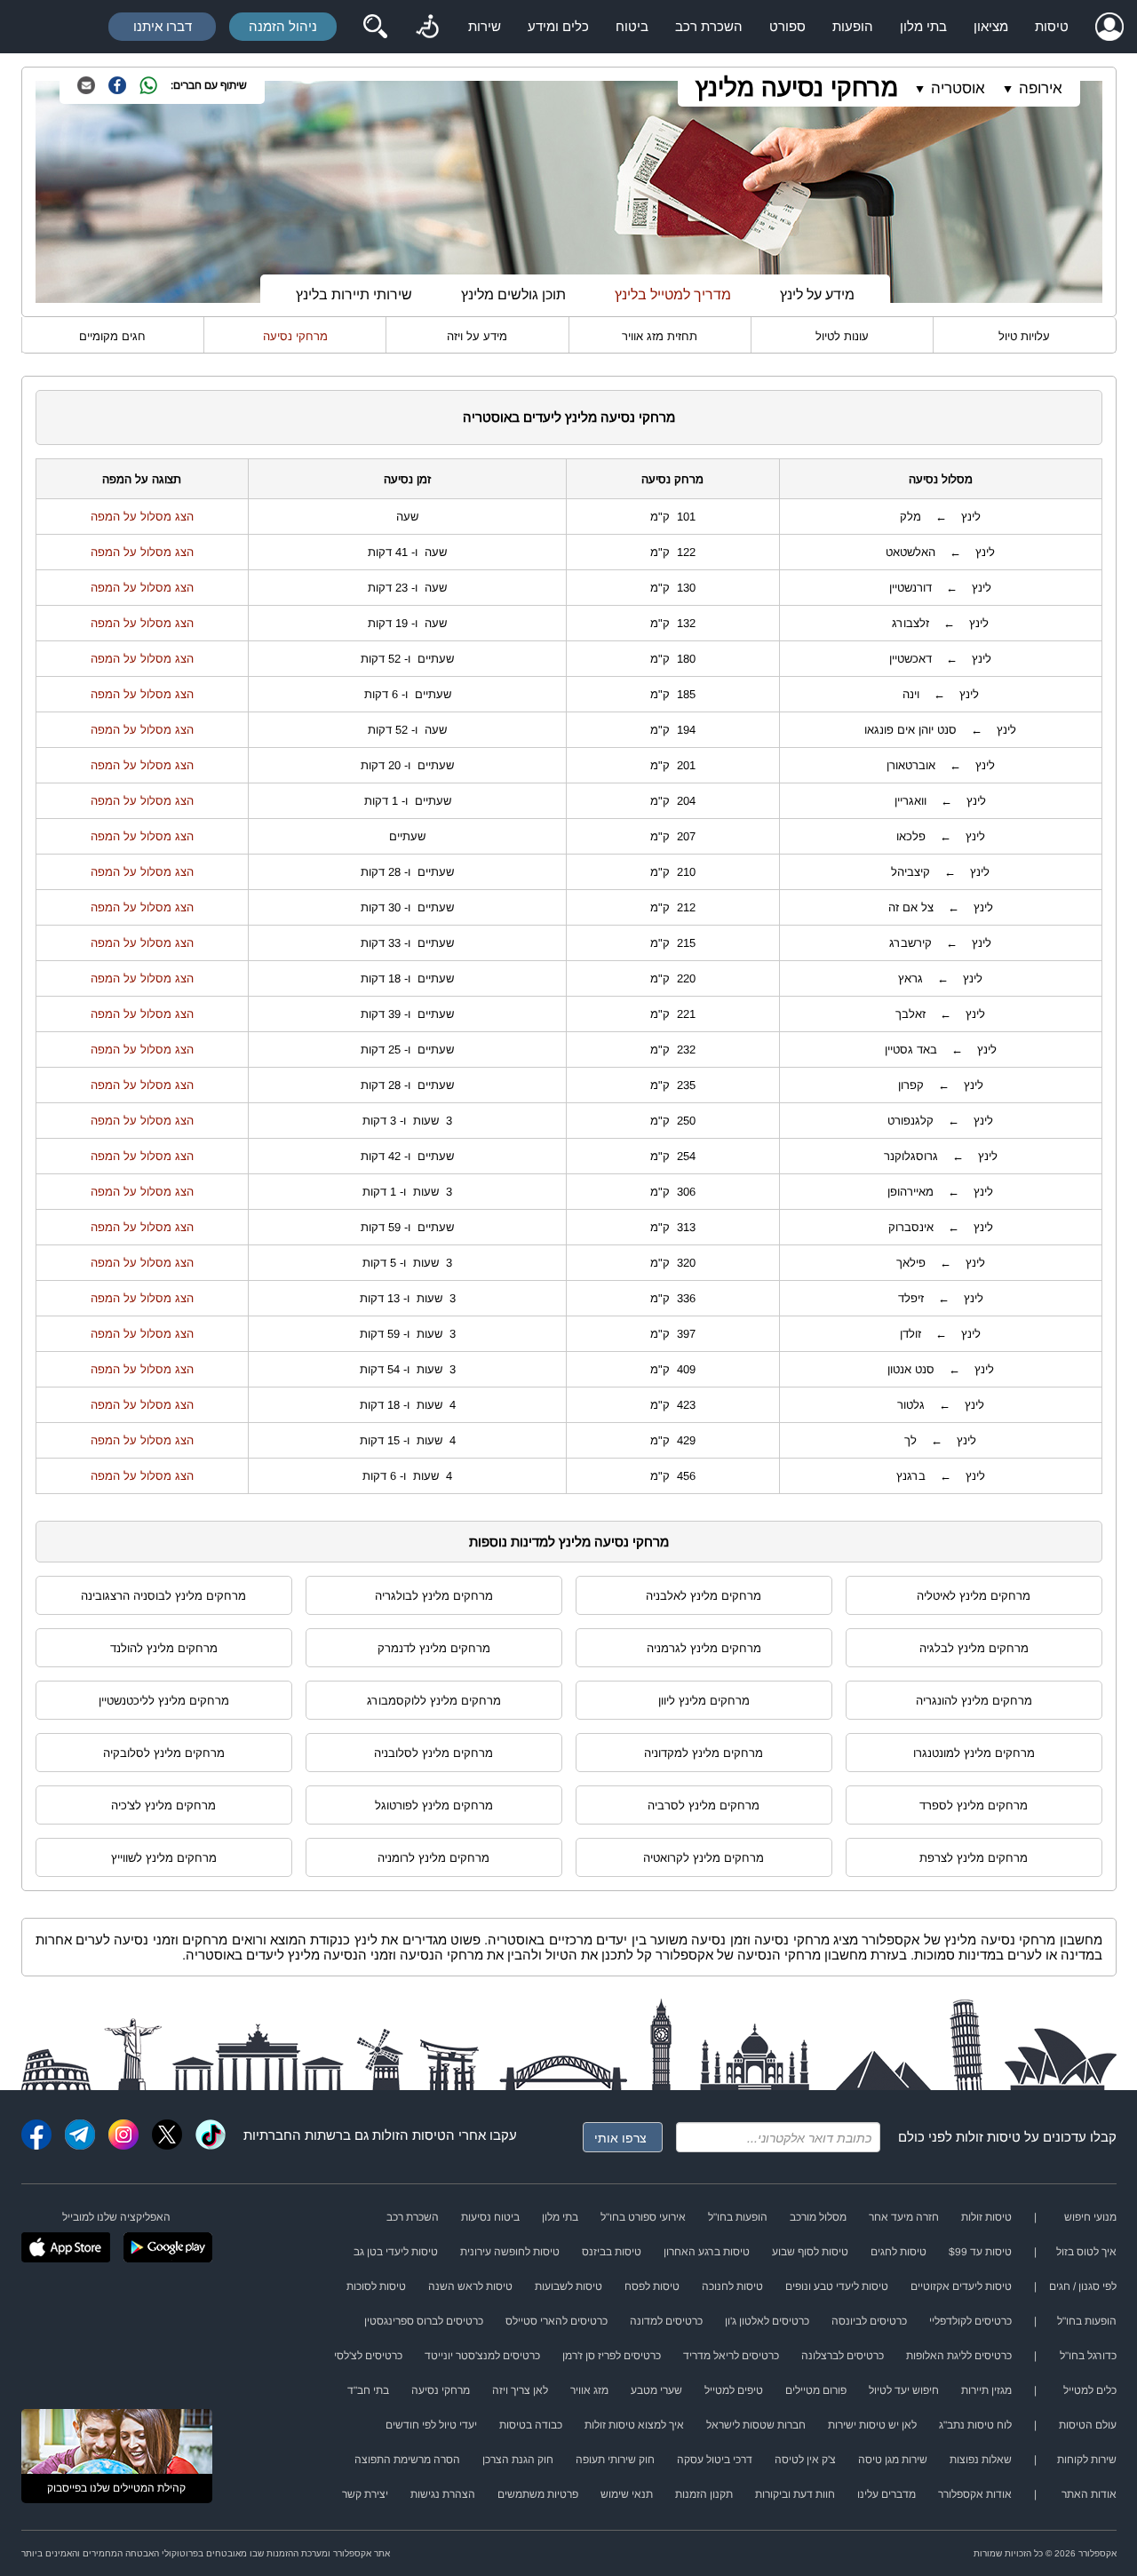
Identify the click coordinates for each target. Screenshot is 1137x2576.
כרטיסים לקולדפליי (970, 2321)
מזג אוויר (589, 2390)
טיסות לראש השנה (470, 2286)
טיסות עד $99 (980, 2252)
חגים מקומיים (112, 336)
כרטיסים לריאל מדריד (731, 2356)
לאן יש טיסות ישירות (872, 2425)
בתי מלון (923, 26)
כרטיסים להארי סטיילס (557, 2321)
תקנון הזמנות (704, 2494)
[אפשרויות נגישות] (427, 27)
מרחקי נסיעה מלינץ (797, 87)
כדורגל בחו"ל (1088, 2356)
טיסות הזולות (409, 2135)
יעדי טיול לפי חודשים (431, 2425)
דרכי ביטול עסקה (715, 2460)
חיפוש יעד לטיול (904, 2390)
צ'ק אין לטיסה (805, 2460)
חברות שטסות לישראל (756, 2425)
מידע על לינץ (817, 294)
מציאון (991, 26)
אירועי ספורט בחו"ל (643, 2217)
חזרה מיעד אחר (904, 2217)
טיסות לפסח (652, 2286)
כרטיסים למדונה (666, 2321)
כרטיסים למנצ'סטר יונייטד (482, 2356)
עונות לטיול (842, 336)
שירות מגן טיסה (893, 2460)
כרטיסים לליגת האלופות (959, 2356)
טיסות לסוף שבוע (810, 2252)
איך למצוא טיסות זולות (634, 2425)
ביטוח (632, 26)
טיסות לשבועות (568, 2286)
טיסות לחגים (898, 2252)
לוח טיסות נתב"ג (975, 2425)
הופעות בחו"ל (738, 2217)
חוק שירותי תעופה (615, 2460)
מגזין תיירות (986, 2390)
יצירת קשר (365, 2494)
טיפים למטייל (734, 2390)
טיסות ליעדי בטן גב (396, 2252)
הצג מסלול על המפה (142, 517)
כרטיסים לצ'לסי (368, 2356)
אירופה (1041, 88)
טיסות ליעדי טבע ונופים (837, 2286)
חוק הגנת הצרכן (518, 2460)
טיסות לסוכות (376, 2286)
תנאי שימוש (627, 2494)
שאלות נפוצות (981, 2460)
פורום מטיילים (816, 2390)
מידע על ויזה (477, 336)
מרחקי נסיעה (295, 336)
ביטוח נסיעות (490, 2217)
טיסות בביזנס (612, 2252)
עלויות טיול (1024, 336)
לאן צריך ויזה (520, 2390)
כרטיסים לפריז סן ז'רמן (612, 2356)
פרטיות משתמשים (538, 2494)
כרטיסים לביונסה (869, 2321)
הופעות (853, 26)
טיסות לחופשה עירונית (510, 2252)
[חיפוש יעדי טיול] (375, 27)
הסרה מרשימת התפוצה (407, 2460)
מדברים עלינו (887, 2494)
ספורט (787, 26)
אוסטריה (958, 88)
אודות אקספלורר (975, 2494)
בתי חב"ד (368, 2390)
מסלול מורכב (818, 2217)
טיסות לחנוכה (732, 2286)
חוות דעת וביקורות (795, 2494)
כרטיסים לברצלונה (843, 2356)
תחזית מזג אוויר (660, 336)
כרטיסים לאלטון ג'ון (767, 2321)
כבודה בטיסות (531, 2425)
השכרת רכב (709, 26)
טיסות (1052, 26)
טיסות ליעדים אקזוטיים (961, 2286)
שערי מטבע (656, 2390)
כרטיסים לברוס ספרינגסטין (424, 2321)
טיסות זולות (988, 2137)
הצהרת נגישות (443, 2494)
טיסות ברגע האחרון (707, 2252)
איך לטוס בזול (1086, 2252)
